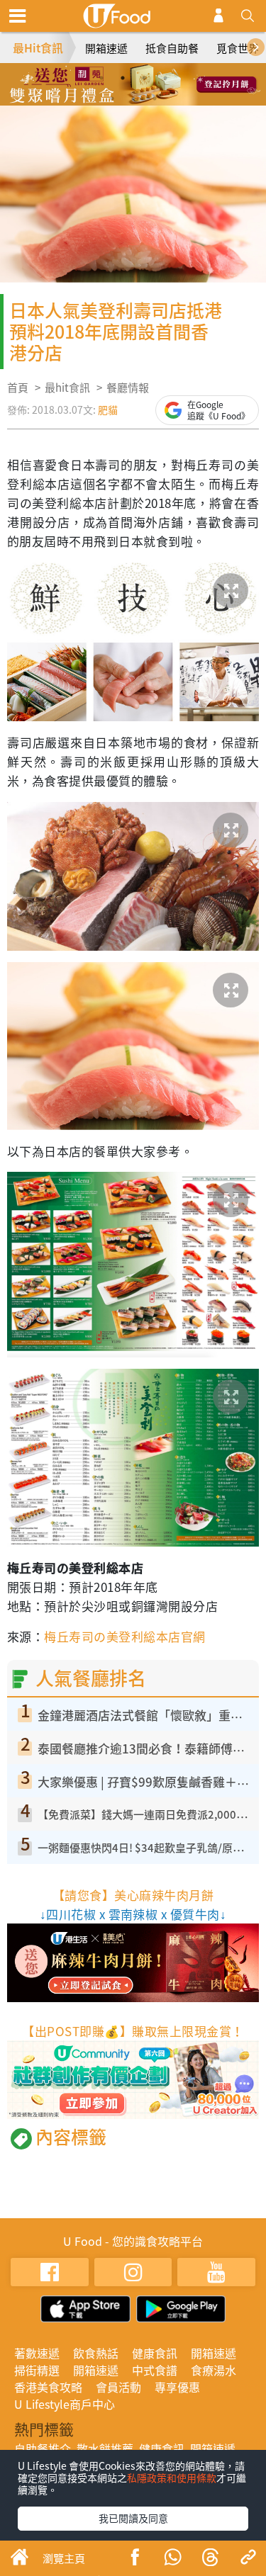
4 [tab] (165, 78)
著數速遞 (37, 2353)
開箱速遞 (106, 48)
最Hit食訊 (38, 47)
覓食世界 (238, 48)
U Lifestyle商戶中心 (65, 2404)
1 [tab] (101, 78)
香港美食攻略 (48, 2387)
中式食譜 (155, 2370)
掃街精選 (37, 2370)
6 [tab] (133, 98)
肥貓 (108, 409)
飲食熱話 (96, 2353)
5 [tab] (112, 98)
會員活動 (118, 2387)
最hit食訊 (67, 388)
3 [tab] (144, 78)
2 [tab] (123, 78)
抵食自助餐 (172, 48)
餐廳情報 (128, 388)
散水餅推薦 (105, 2448)
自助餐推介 (43, 2448)
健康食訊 (155, 2353)
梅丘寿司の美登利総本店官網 (124, 1636)
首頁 (18, 388)
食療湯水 (214, 2370)
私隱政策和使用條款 (172, 2478)
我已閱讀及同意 (133, 2518)
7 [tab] (155, 98)
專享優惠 (177, 2387)
